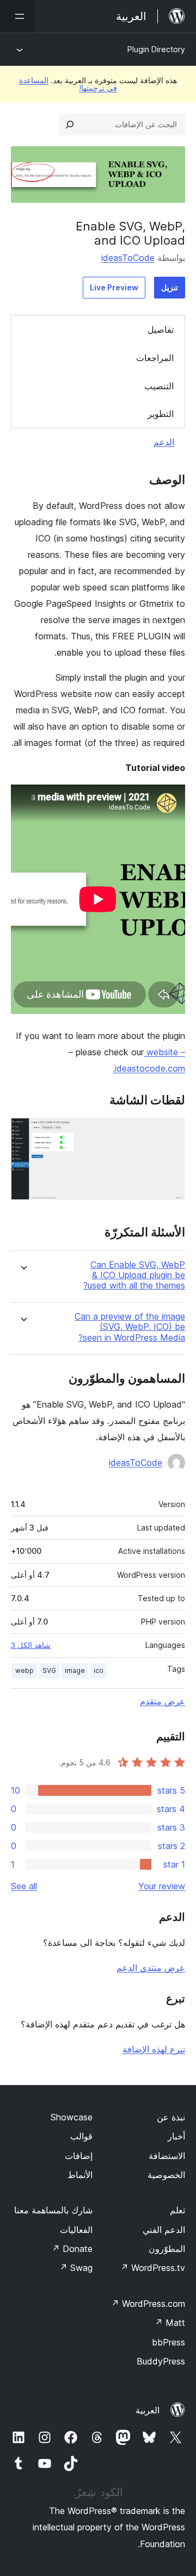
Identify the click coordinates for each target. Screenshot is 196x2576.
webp (24, 1670)
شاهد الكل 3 (31, 1645)
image (75, 1670)
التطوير (161, 414)
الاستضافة (167, 2156)
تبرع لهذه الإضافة (154, 2049)
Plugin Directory (156, 49)
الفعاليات (76, 2230)
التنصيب (159, 386)
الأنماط (80, 2175)
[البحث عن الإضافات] (70, 125)
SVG (49, 1670)
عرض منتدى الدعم (151, 1968)
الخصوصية (166, 2175)
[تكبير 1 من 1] (170, 1133)
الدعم (164, 442)
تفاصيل (161, 329)
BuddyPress (161, 2361)
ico (99, 1670)
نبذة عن (171, 2117)
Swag (76, 2268)
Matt (170, 2323)
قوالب (81, 2136)
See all (24, 1886)
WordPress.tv (153, 2268)
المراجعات (155, 358)
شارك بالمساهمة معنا (53, 2210)
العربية (148, 2410)
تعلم (177, 2210)
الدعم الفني (164, 2230)
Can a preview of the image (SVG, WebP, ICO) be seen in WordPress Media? (130, 1327)
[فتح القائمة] (17, 16)
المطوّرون (167, 2249)
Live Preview (114, 287)
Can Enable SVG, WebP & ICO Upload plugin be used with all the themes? (134, 1275)
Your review (162, 1886)
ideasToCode (128, 258)
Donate (72, 2249)
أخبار (176, 2136)
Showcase (72, 2117)
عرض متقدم (163, 1701)
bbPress (169, 2342)
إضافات (79, 2156)
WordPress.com (148, 2304)
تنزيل (170, 287)
